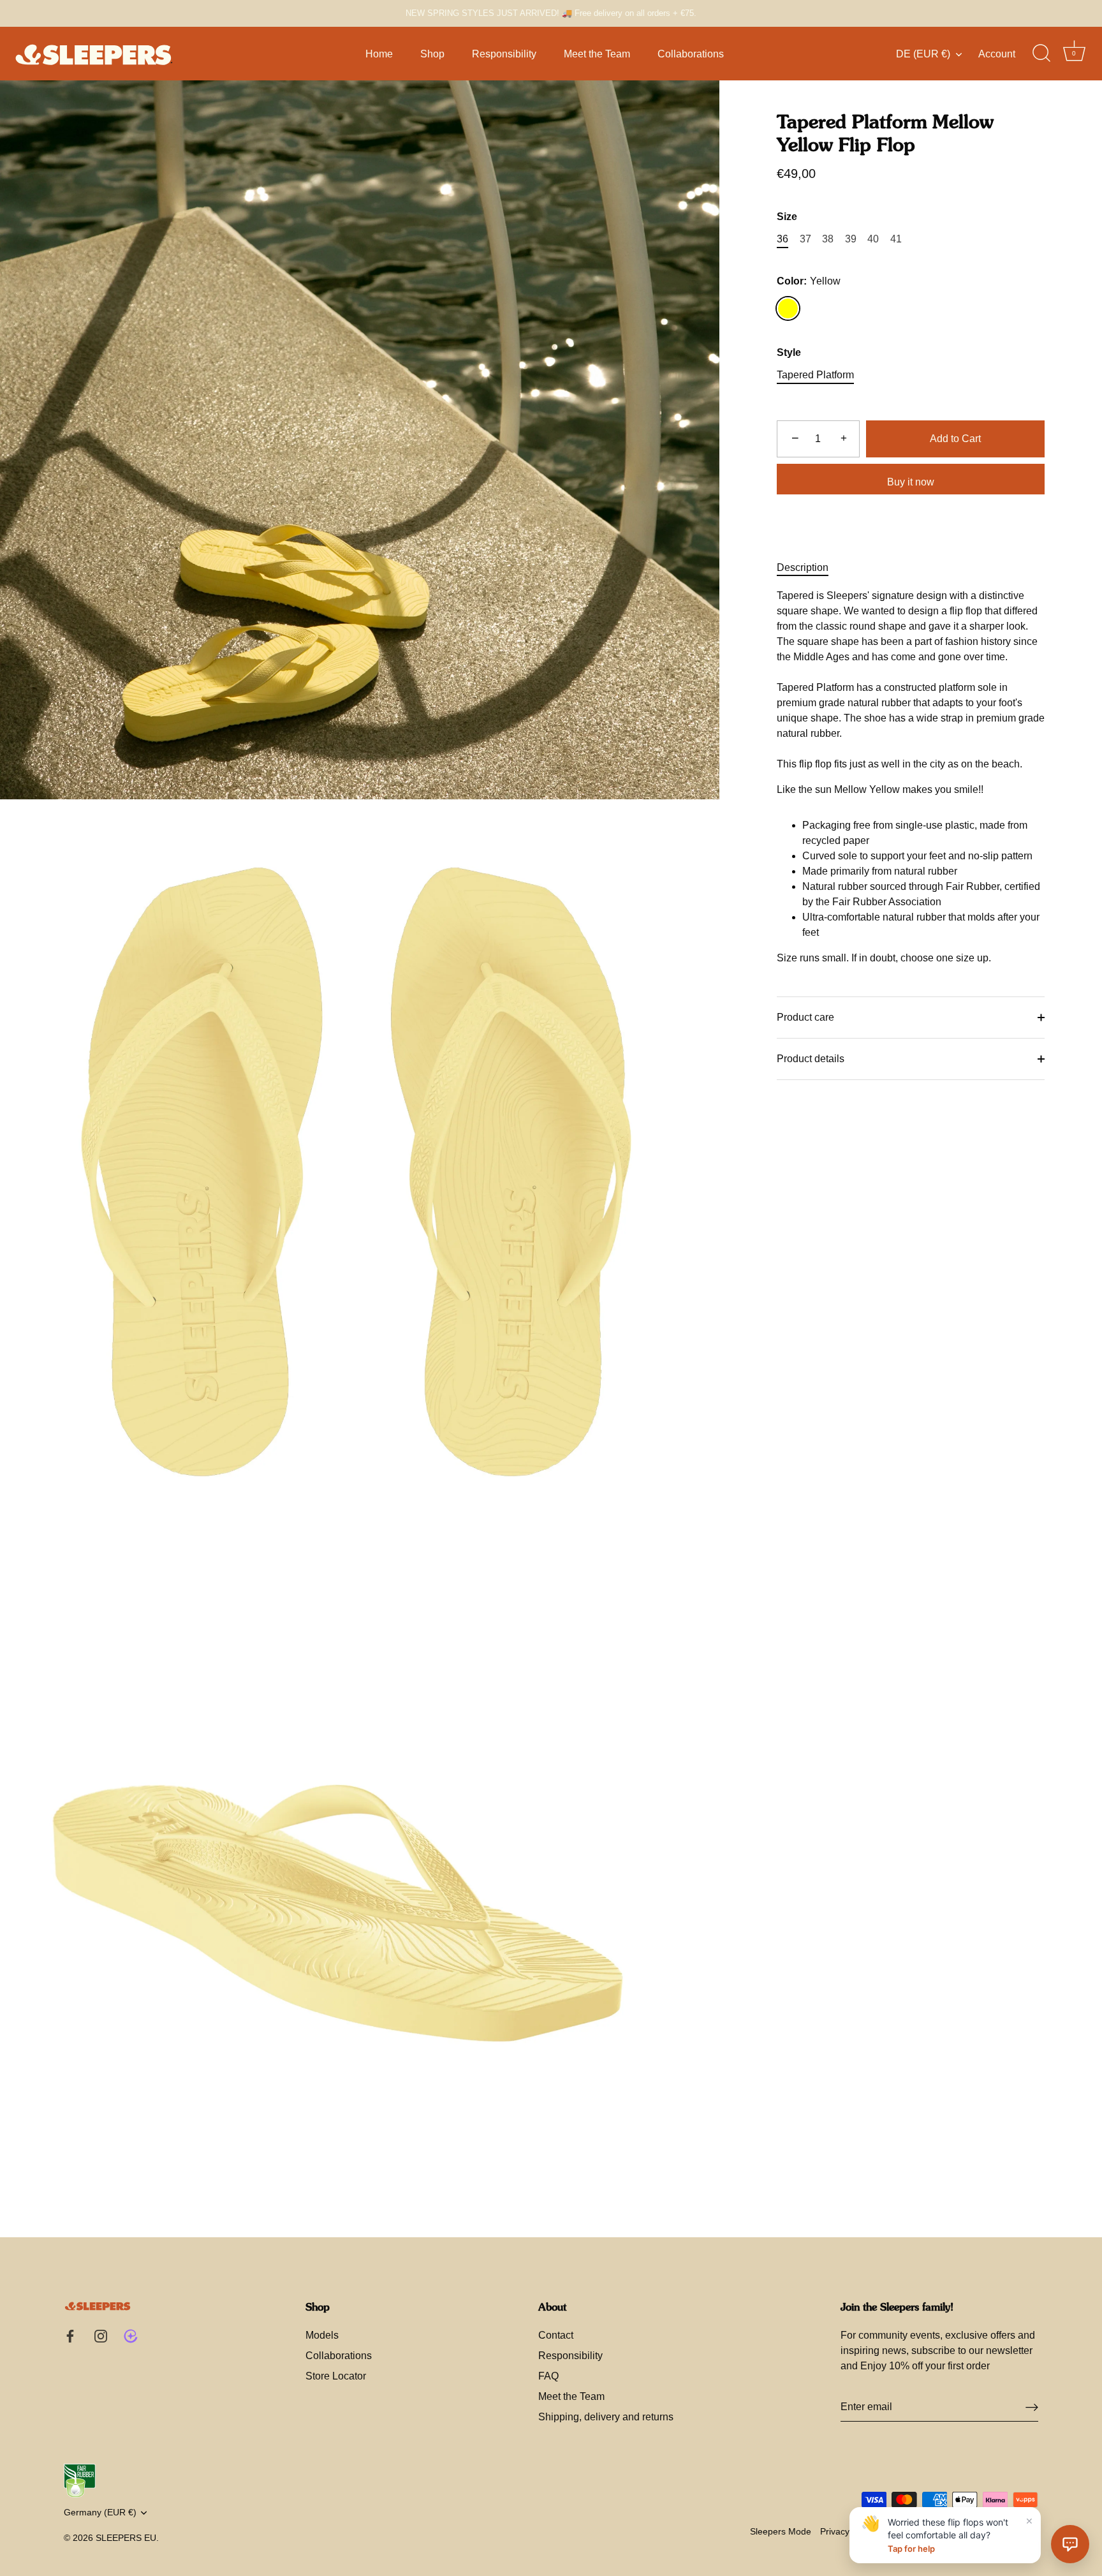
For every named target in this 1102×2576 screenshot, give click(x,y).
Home (379, 54)
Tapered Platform (815, 375)
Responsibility (504, 54)
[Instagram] (101, 2335)
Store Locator (336, 2376)
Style (789, 352)
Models (322, 2335)
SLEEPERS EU (126, 2538)
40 (873, 239)
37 (805, 239)
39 (851, 239)
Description (803, 567)
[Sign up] (1032, 2407)
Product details (811, 1059)
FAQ (548, 2376)
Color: (809, 281)
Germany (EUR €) (100, 2513)
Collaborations (691, 54)
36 (782, 239)
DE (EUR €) (923, 54)
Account (997, 54)
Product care (805, 1017)
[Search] (1041, 54)
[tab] (809, 568)
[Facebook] (70, 2335)
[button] (1070, 2544)
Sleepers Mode (781, 2532)
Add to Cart (955, 439)
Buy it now (911, 482)
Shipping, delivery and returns (606, 2417)
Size (787, 217)
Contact (556, 2335)
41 (896, 239)
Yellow (788, 308)
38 (828, 239)
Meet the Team (597, 54)
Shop (432, 54)
